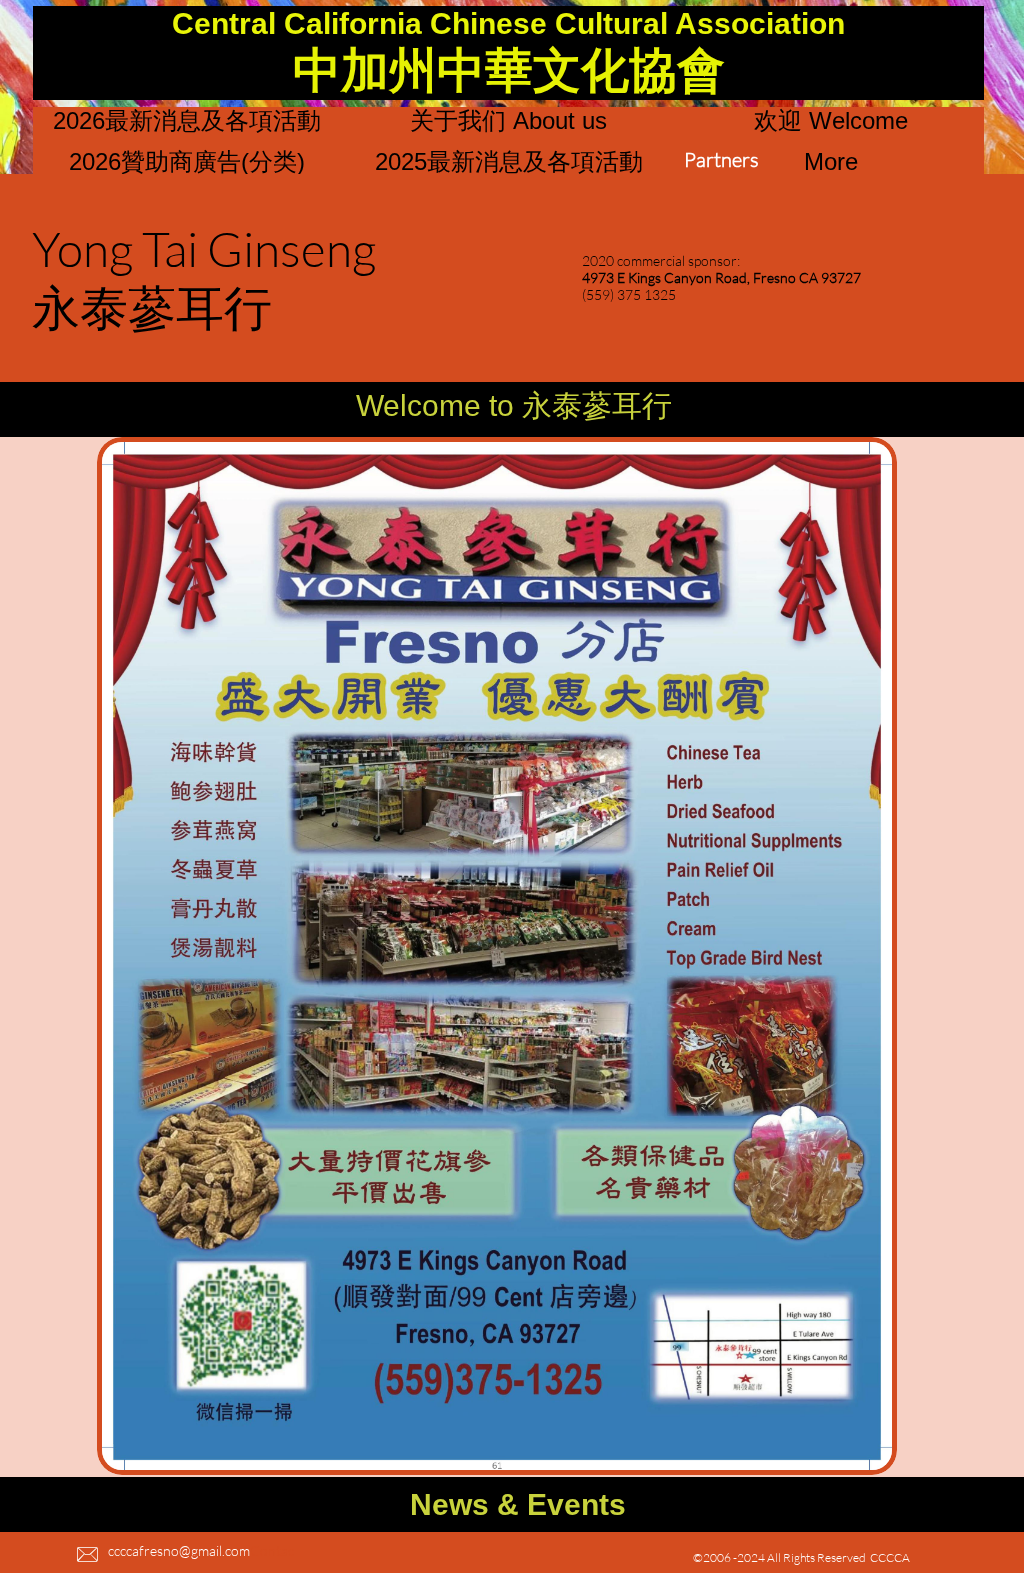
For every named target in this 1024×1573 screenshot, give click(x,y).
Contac (272, 1550)
